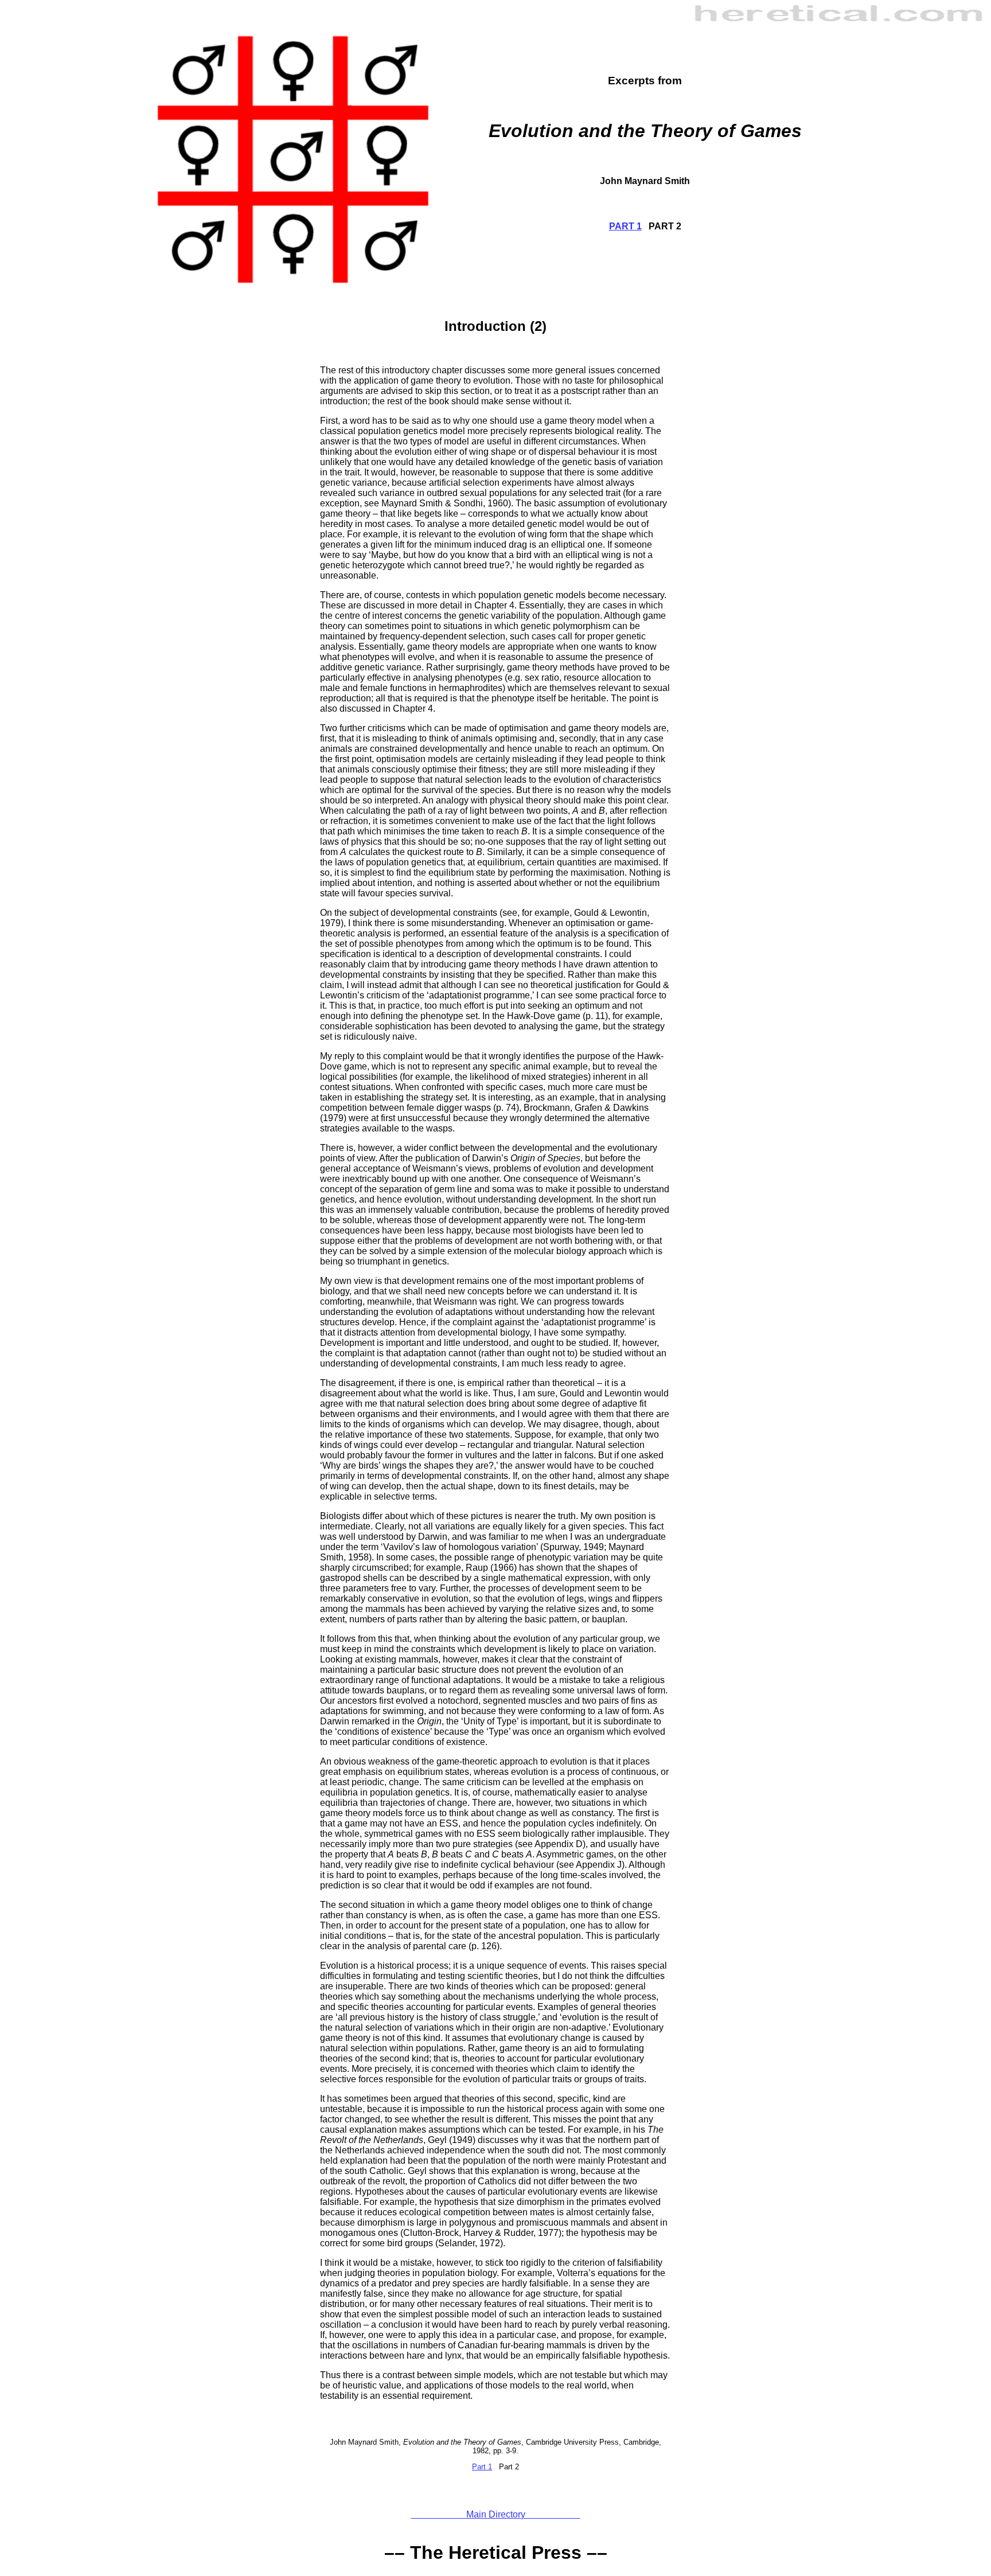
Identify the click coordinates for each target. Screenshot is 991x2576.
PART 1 (625, 226)
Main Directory (496, 2514)
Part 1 (482, 2467)
